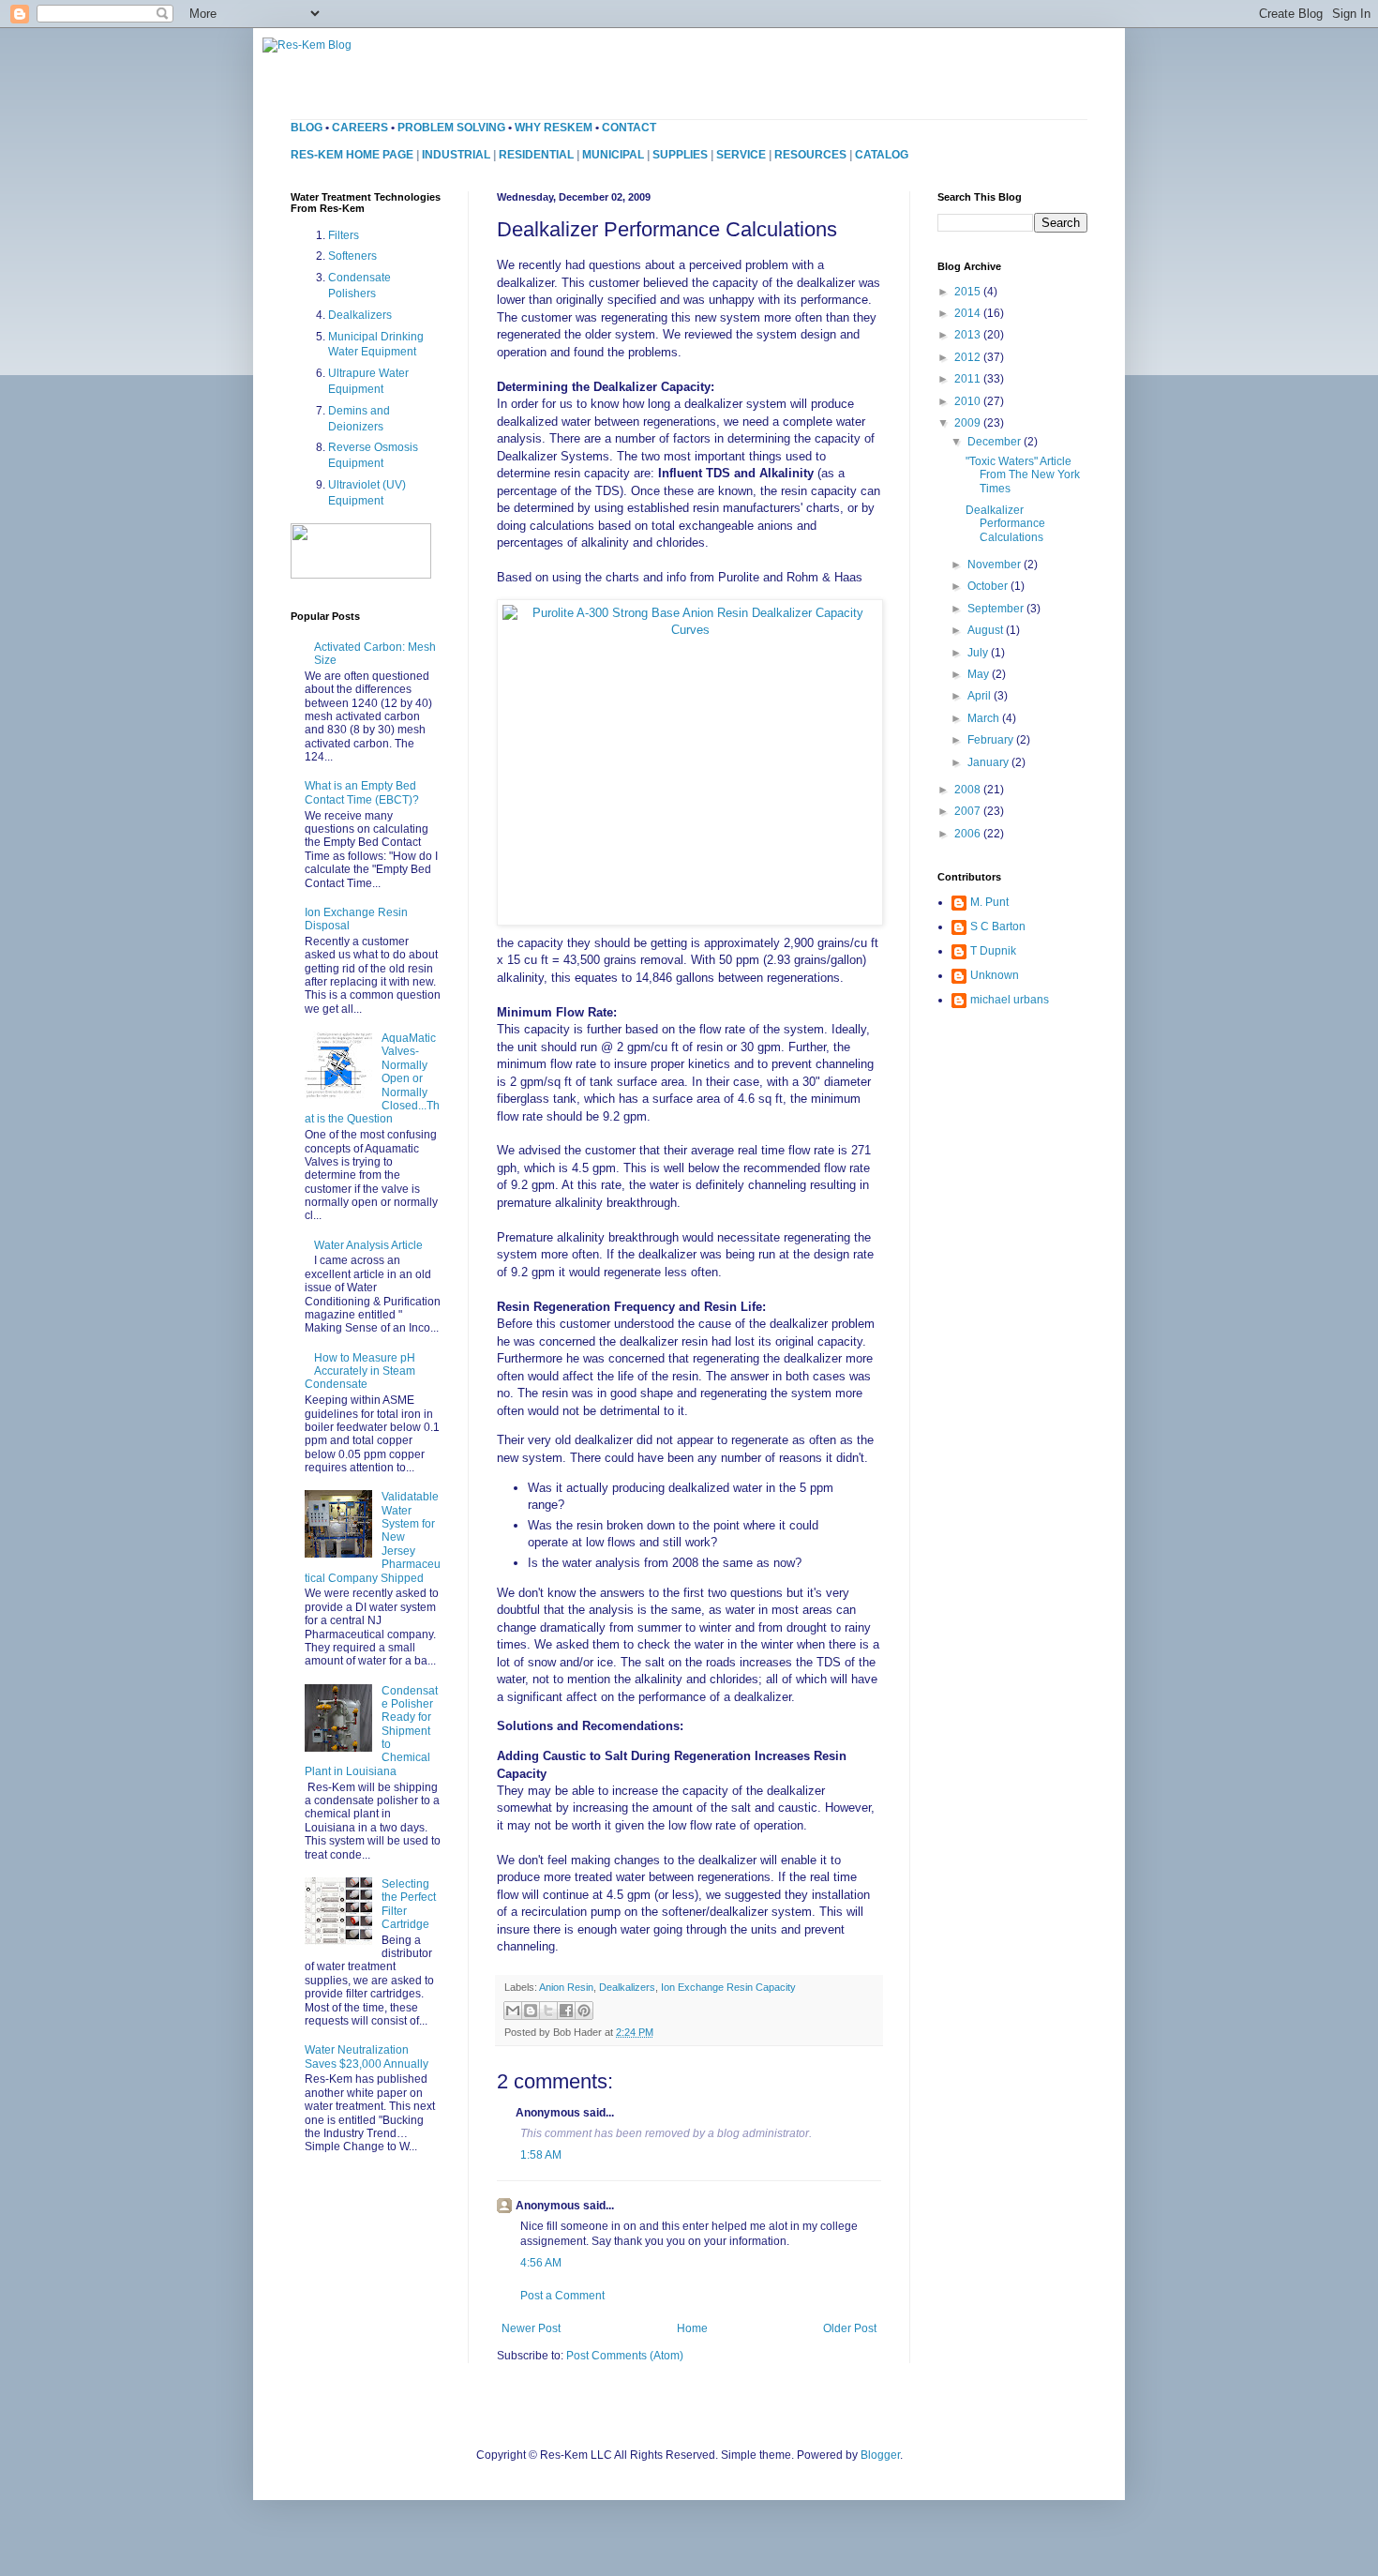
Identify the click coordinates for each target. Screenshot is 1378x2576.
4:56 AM (541, 2263)
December (996, 442)
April (981, 696)
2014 (969, 313)
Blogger (880, 2455)
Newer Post (531, 2328)
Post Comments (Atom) (625, 2356)
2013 (969, 335)
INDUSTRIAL (456, 155)
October (989, 586)
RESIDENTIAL (536, 155)
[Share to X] (548, 2011)
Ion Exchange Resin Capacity (728, 1987)
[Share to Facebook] (566, 2011)
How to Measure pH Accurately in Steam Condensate (360, 1371)
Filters (344, 235)
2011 (969, 379)
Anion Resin (566, 1987)
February (992, 740)
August (987, 630)
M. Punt (989, 902)
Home (692, 2328)
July (979, 653)
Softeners (352, 256)
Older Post (850, 2328)
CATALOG (882, 155)
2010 (969, 401)
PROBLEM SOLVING (451, 128)
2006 (969, 834)
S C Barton (998, 926)
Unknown (995, 975)
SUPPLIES (680, 155)
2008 (969, 790)
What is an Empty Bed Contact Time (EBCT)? (362, 792)
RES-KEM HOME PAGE (352, 155)
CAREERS (360, 128)
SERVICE (741, 155)
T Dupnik (993, 951)
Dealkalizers (627, 1987)
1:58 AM (541, 2155)
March (985, 718)
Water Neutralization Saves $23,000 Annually (367, 2056)
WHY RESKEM (554, 128)
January (989, 762)
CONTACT (629, 128)
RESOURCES (810, 155)
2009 (969, 423)
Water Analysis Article (368, 1245)
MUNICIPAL (613, 155)
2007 (969, 811)
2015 (969, 292)
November (996, 565)
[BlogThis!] (531, 2011)
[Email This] (513, 2011)
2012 (969, 357)
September (997, 609)
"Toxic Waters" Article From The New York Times (1023, 475)
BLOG (307, 128)
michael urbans (1010, 1000)
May (980, 674)
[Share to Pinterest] (584, 2011)
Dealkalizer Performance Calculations (1005, 524)
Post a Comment (562, 2296)
